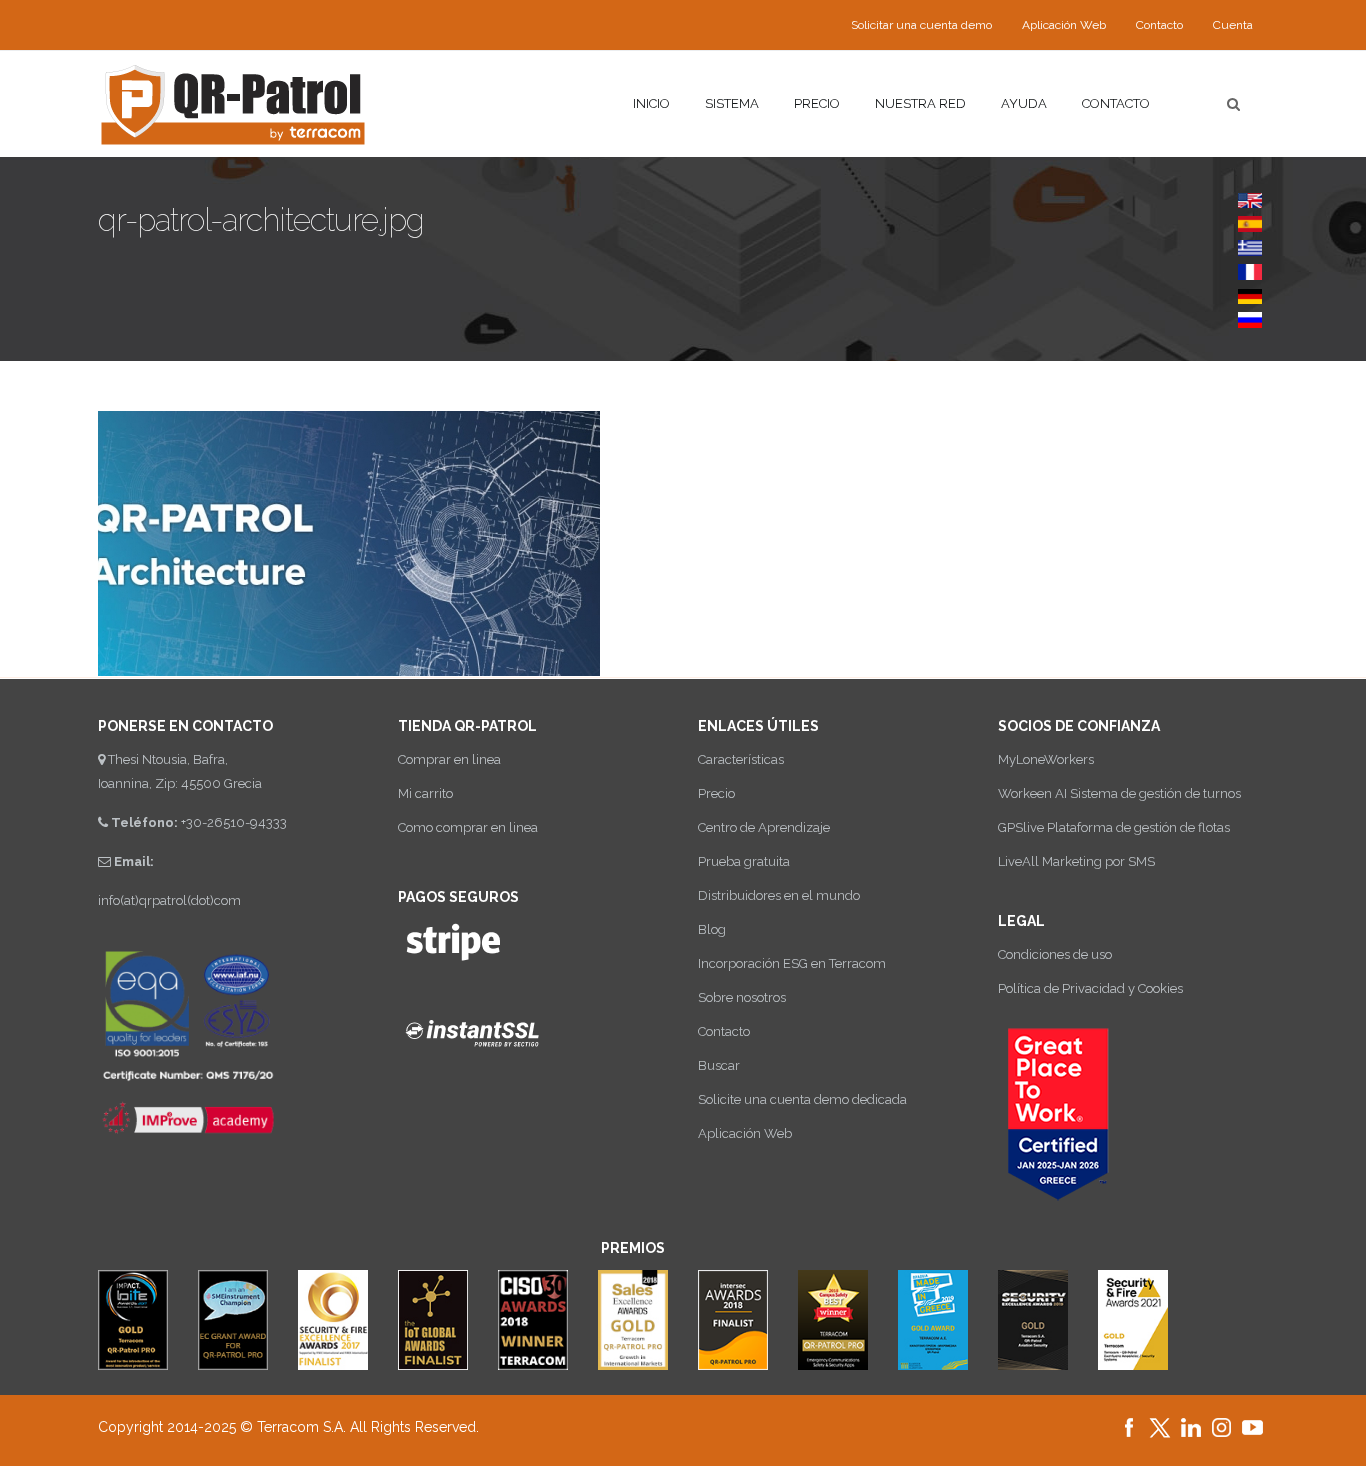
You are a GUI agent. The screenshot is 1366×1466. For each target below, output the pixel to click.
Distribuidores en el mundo (779, 895)
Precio (817, 103)
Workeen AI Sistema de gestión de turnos (1119, 793)
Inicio (651, 103)
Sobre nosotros (742, 997)
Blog (712, 929)
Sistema (732, 103)
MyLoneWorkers (1046, 759)
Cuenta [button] (1233, 25)
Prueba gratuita (744, 861)
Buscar (719, 1065)
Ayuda (1024, 103)
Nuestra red (920, 103)
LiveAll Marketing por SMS (1076, 861)
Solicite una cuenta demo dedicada (802, 1099)
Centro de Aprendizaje (764, 827)
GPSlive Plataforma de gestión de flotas (1114, 827)
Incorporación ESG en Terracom (792, 963)
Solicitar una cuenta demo (921, 25)
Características (741, 759)
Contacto (1159, 25)
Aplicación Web (1064, 25)
